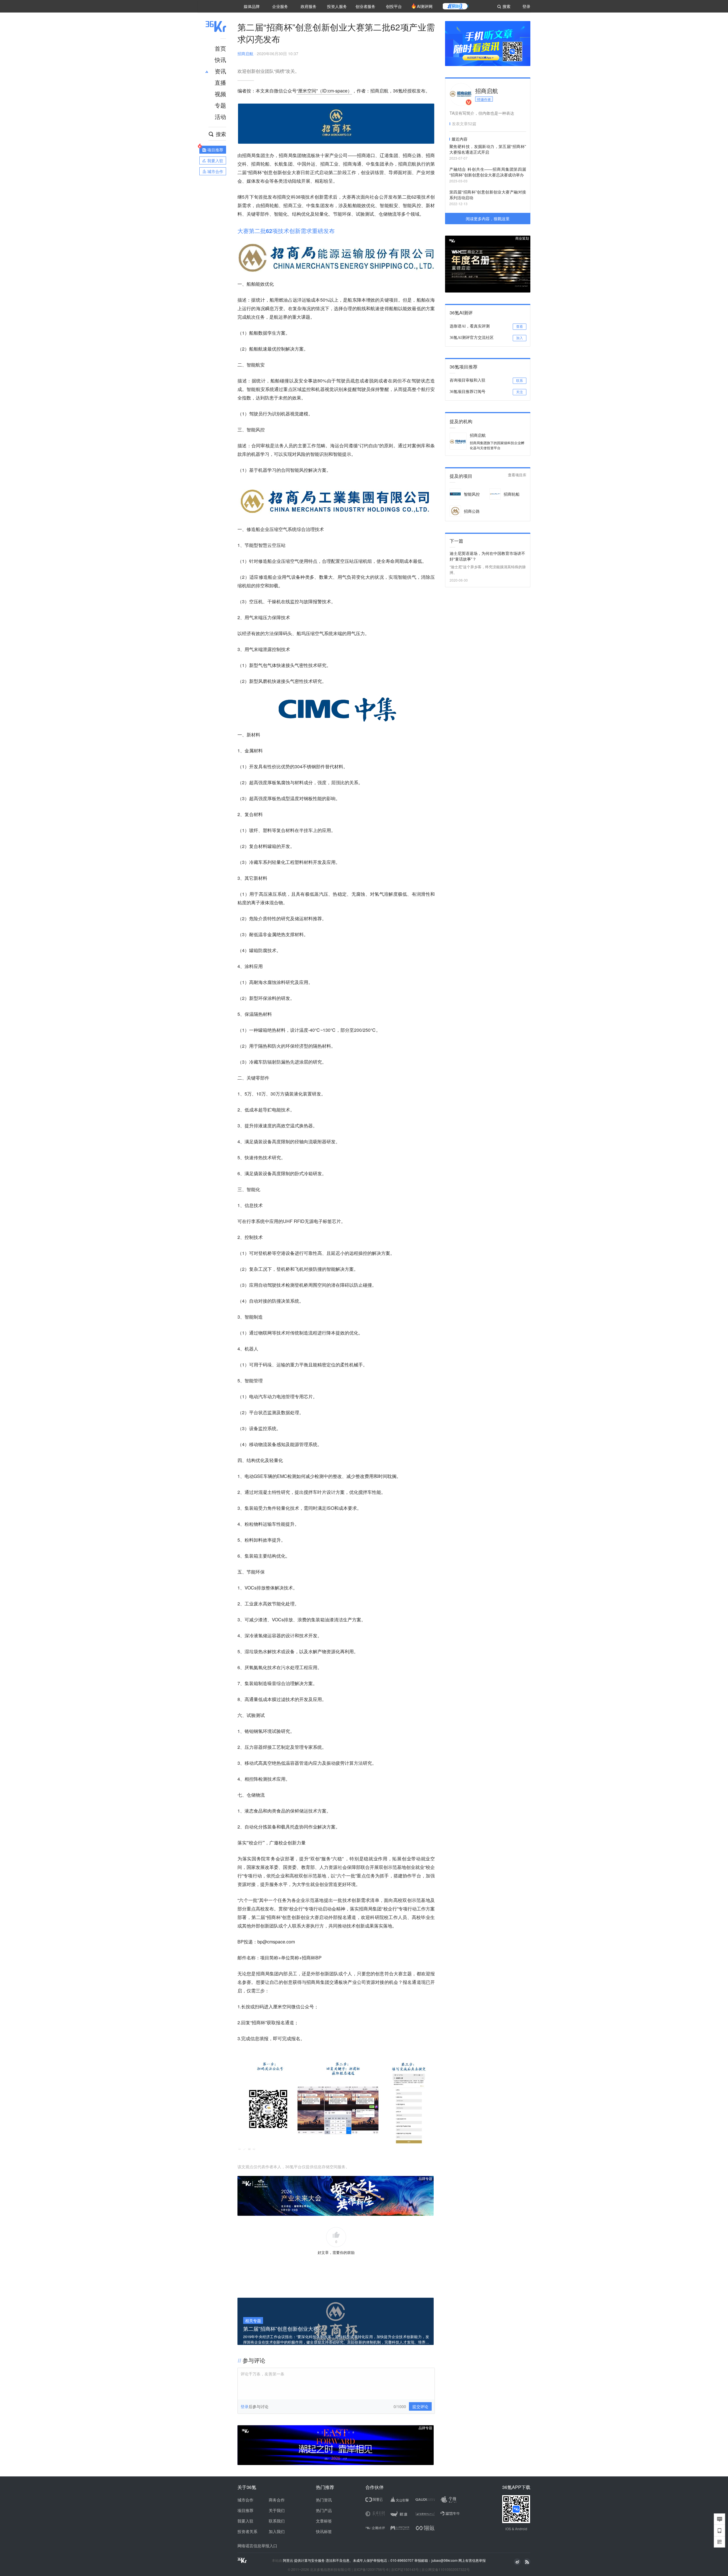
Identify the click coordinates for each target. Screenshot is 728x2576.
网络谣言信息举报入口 (257, 2546)
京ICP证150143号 (405, 2569)
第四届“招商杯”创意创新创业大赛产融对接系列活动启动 (488, 195)
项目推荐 (245, 2510)
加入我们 (277, 2531)
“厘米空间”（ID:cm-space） (324, 91)
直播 (220, 82)
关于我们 (277, 2510)
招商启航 (245, 53)
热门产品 (324, 2510)
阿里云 (288, 2560)
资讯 (220, 71)
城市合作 (245, 2500)
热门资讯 (324, 2500)
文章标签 (324, 2521)
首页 (220, 48)
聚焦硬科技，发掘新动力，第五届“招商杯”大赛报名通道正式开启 (488, 149)
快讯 (220, 60)
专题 (220, 105)
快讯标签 (324, 2531)
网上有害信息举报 (472, 2560)
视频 (220, 94)
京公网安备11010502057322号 (446, 2569)
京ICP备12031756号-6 (371, 2569)
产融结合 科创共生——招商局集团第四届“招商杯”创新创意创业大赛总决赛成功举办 (488, 172)
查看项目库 (517, 475)
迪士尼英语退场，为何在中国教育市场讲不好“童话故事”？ (487, 556)
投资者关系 (247, 2531)
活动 (220, 117)
